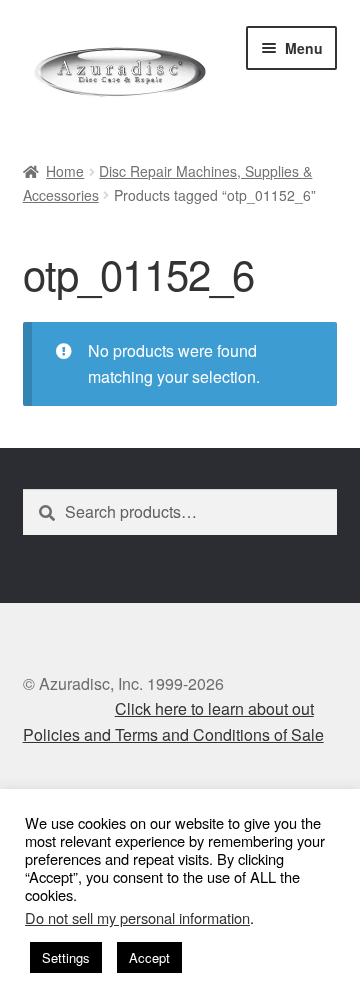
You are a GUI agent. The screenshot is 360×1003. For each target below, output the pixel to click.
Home (65, 171)
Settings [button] (66, 957)
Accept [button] (149, 957)
